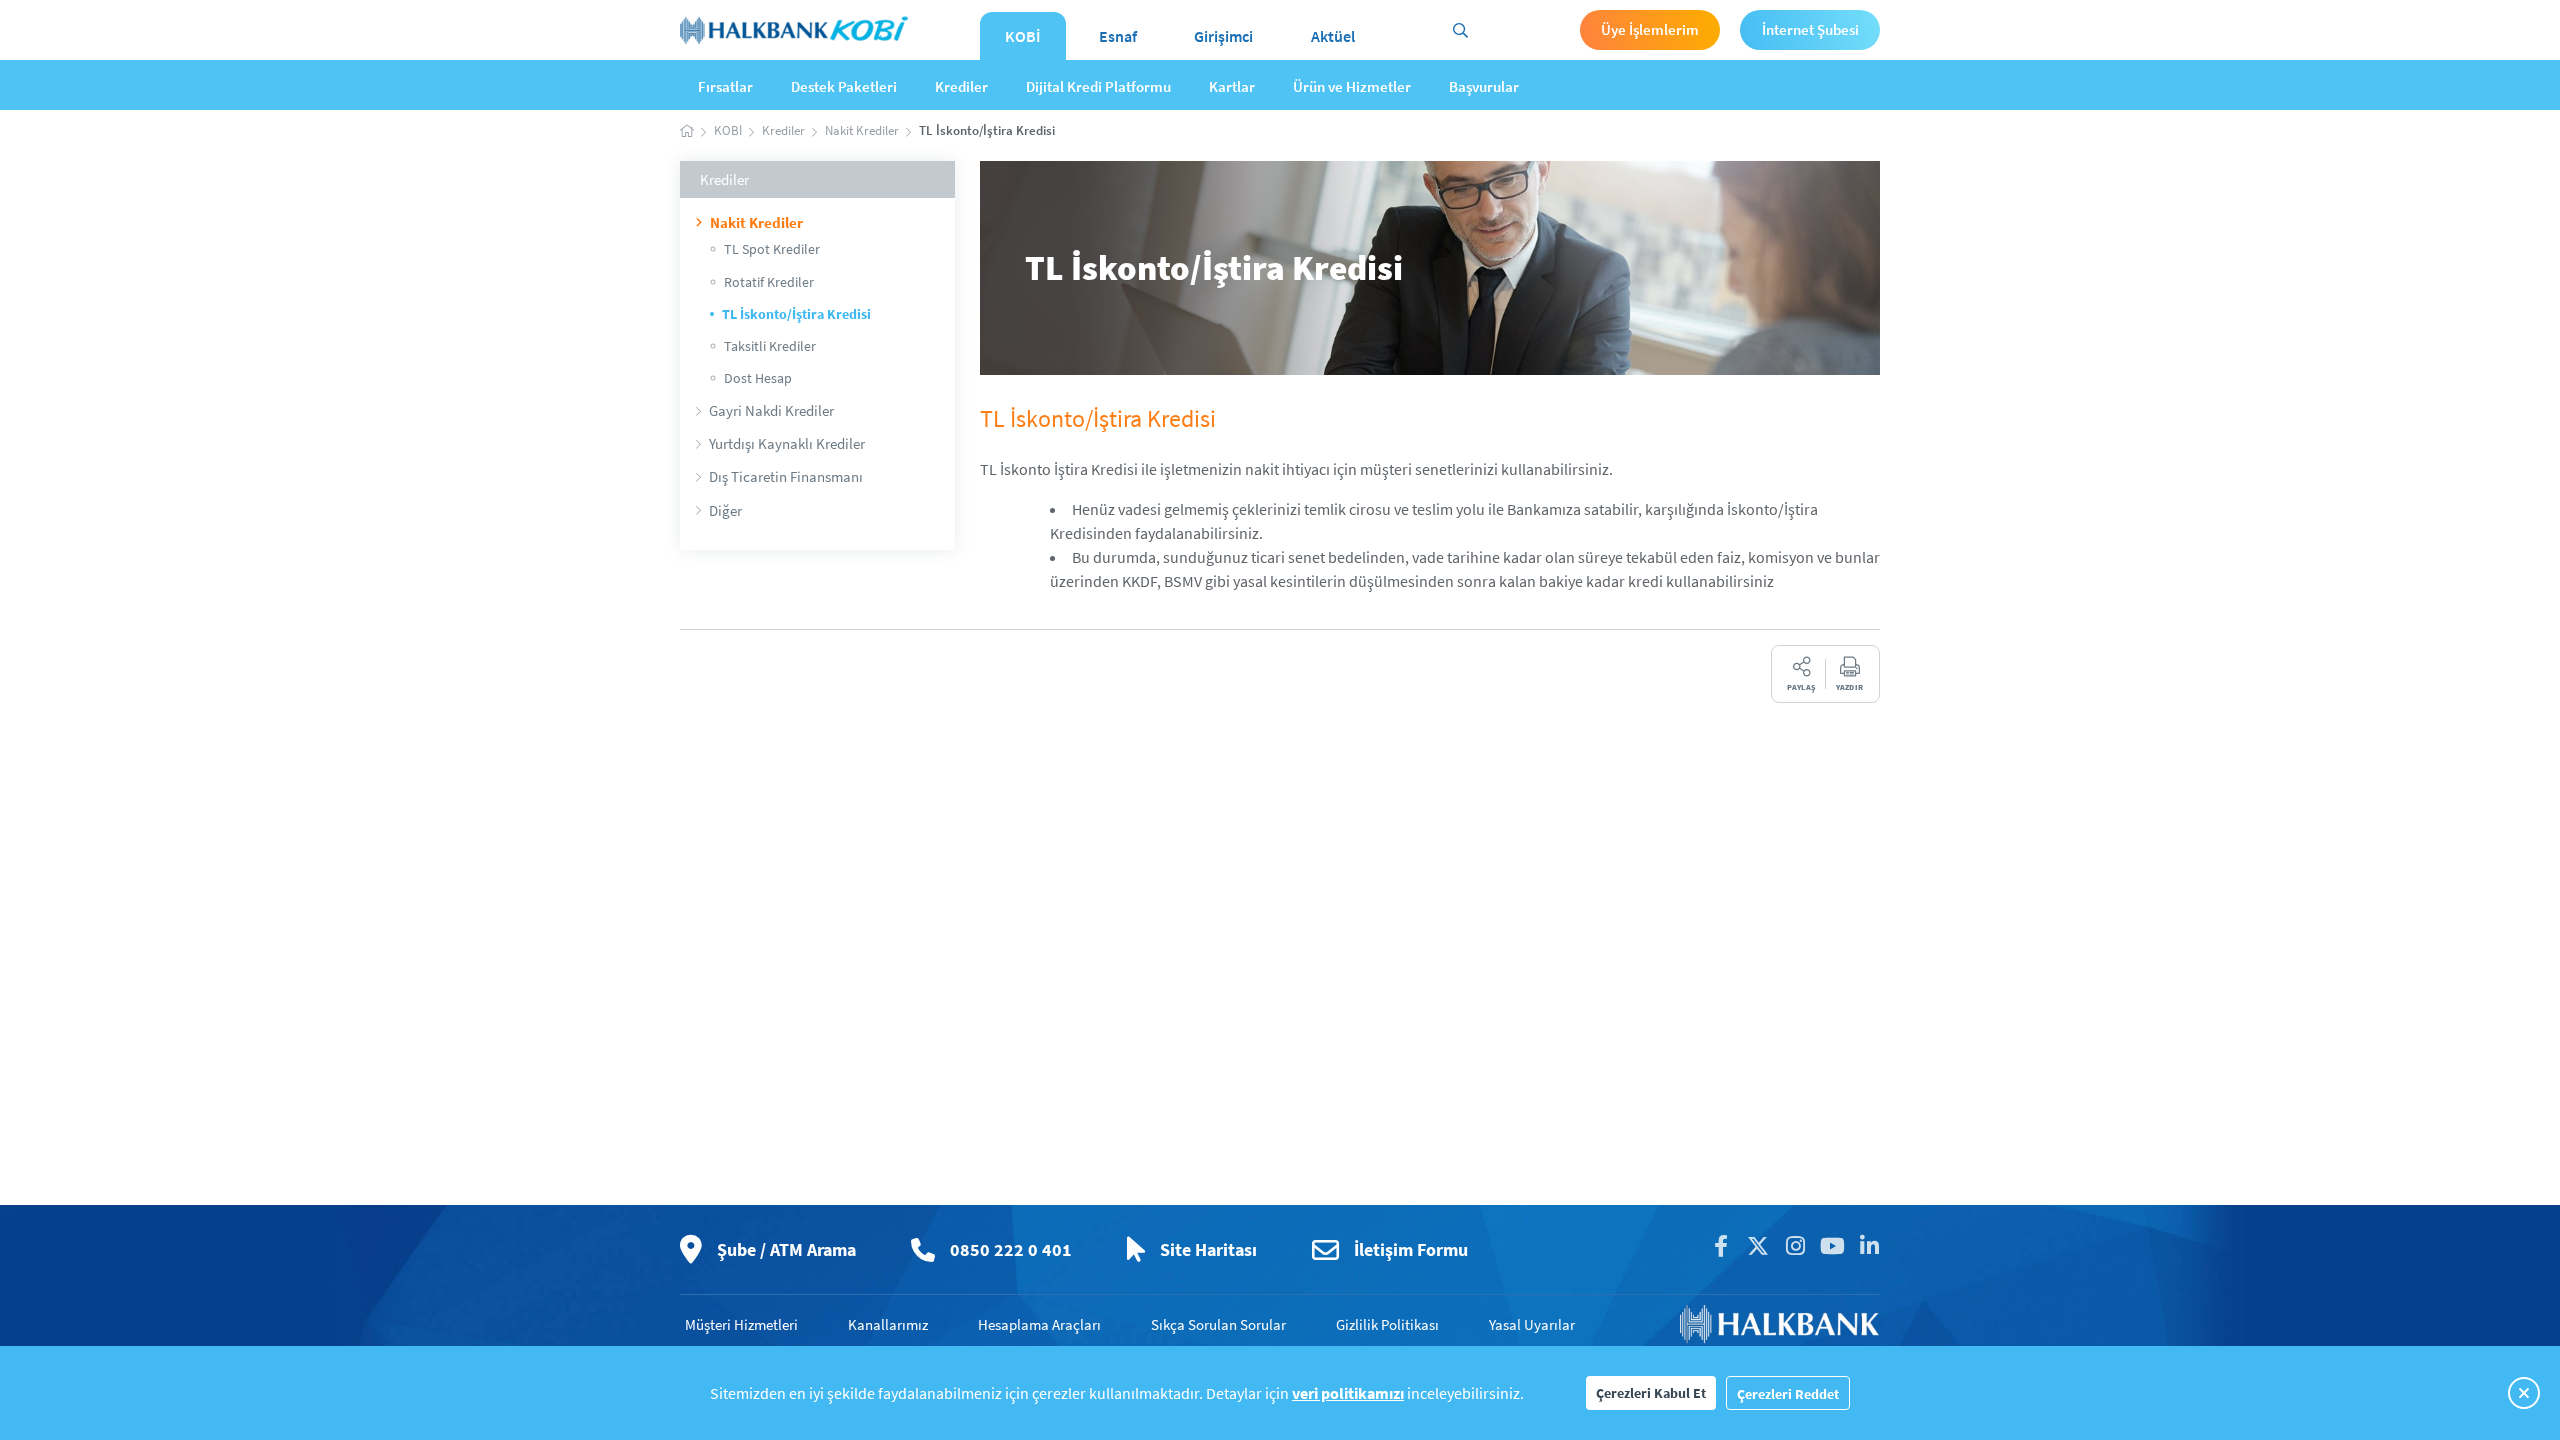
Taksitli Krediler (770, 346)
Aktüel (1333, 36)
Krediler (961, 86)
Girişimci (1223, 36)
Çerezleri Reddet (1788, 1394)
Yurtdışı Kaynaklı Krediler (787, 443)
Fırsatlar (725, 86)
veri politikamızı (1348, 1393)
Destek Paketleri (844, 86)
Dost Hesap (758, 378)
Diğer (725, 510)
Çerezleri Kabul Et (1651, 1393)
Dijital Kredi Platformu (1098, 86)
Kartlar (1232, 86)
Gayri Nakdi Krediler (771, 410)
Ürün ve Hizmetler (1352, 86)
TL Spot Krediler (772, 249)
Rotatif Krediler (769, 282)
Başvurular (1484, 86)
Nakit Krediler (756, 222)
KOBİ (1023, 36)
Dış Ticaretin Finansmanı (786, 476)
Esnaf (1118, 36)
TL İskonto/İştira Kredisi (796, 314)
